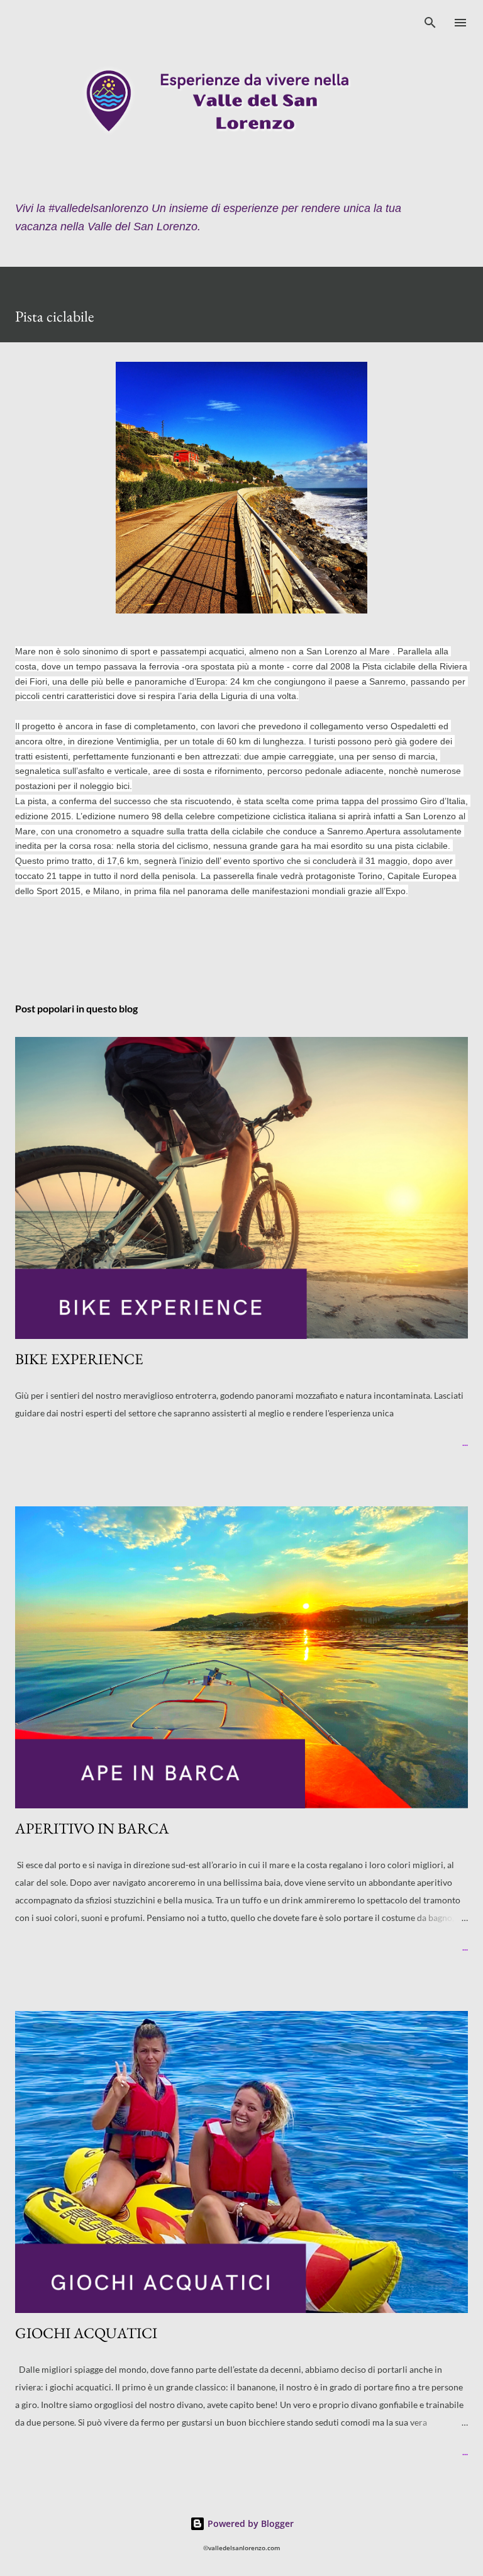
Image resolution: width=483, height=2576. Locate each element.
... (465, 1442)
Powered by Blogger (249, 2523)
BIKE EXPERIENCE (79, 1359)
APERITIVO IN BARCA (92, 1828)
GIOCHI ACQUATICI (86, 2333)
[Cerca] (430, 23)
